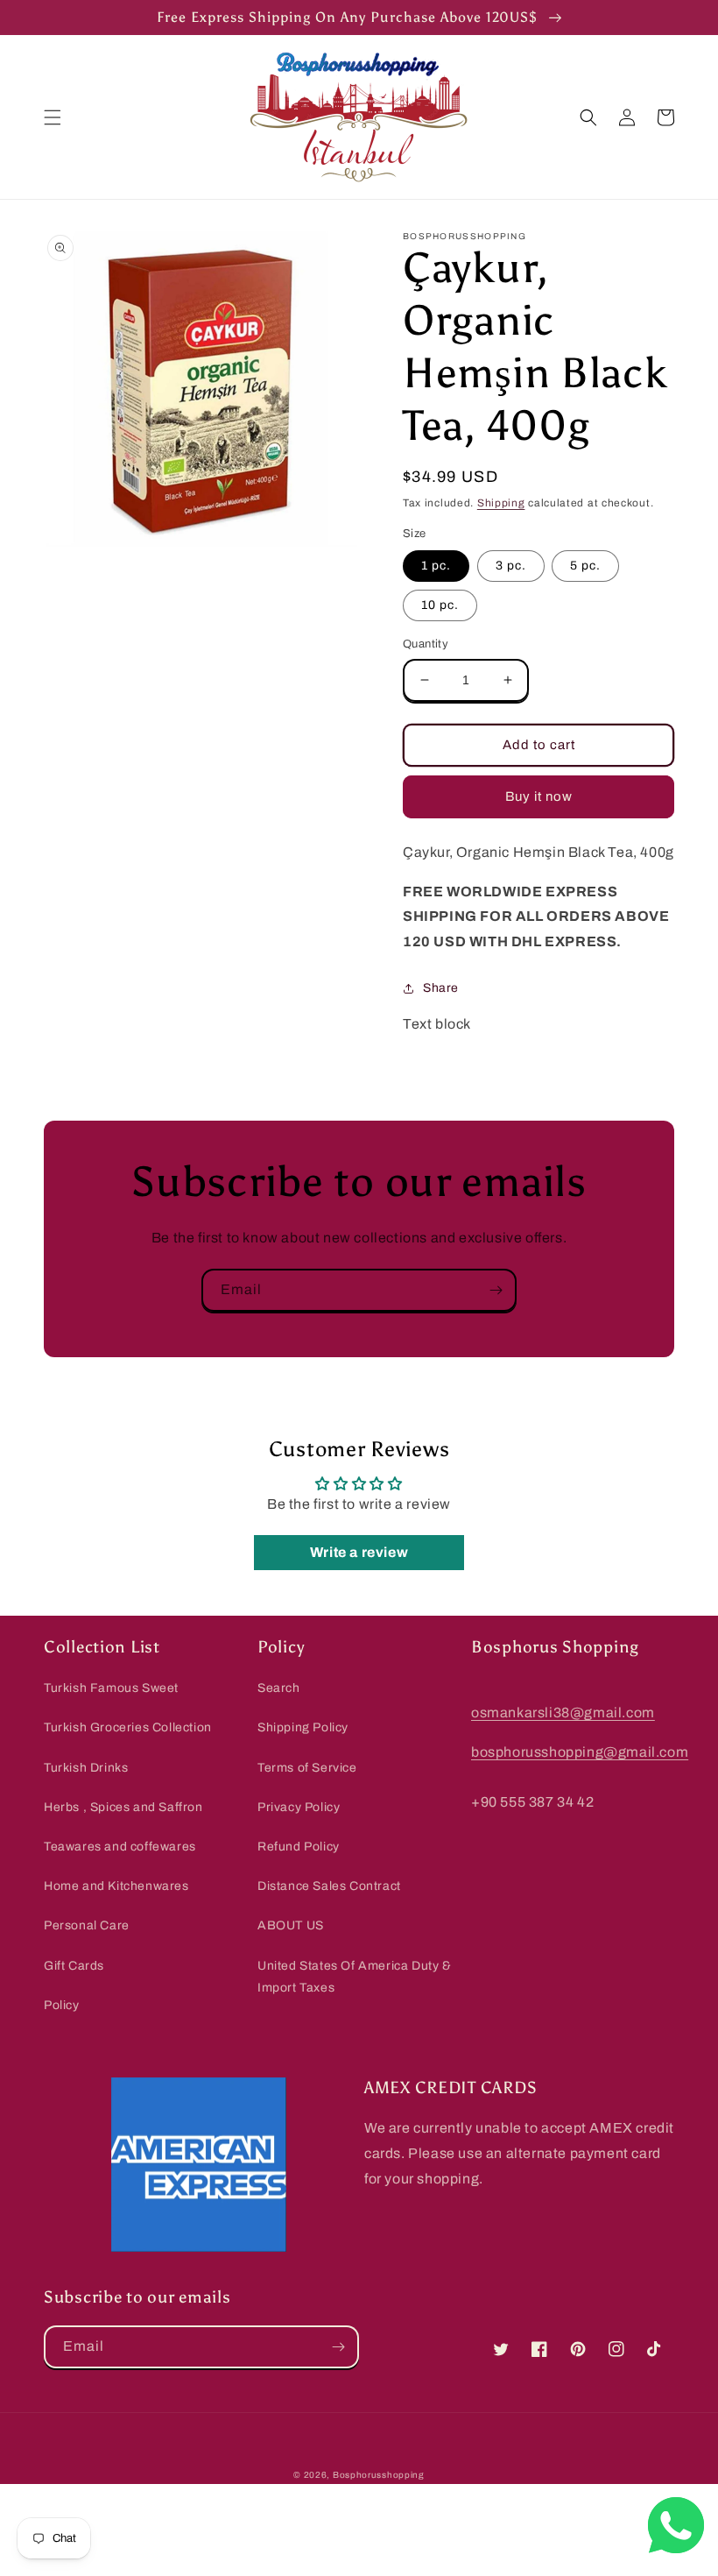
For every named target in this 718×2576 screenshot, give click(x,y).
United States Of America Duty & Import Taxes (355, 1977)
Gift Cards (74, 1966)
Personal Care (87, 1925)
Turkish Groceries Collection (128, 1727)
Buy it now (539, 796)
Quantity (426, 644)
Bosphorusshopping (379, 2475)
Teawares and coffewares (120, 1847)
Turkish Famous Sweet (111, 1688)
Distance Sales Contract (329, 1886)
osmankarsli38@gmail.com (563, 1713)
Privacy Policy (299, 1807)
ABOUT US (291, 1925)
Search (279, 1688)
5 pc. (585, 566)
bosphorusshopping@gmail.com (580, 1752)
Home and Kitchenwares (116, 1886)
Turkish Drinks (86, 1768)
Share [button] (441, 988)
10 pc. (440, 605)
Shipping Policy (303, 1727)
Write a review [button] (359, 1552)
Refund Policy (299, 1847)
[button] (53, 117)
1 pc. (436, 566)
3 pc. (511, 566)
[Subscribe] (496, 1290)
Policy (62, 2005)
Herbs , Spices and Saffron (123, 1807)
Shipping (501, 503)
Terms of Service (307, 1768)
